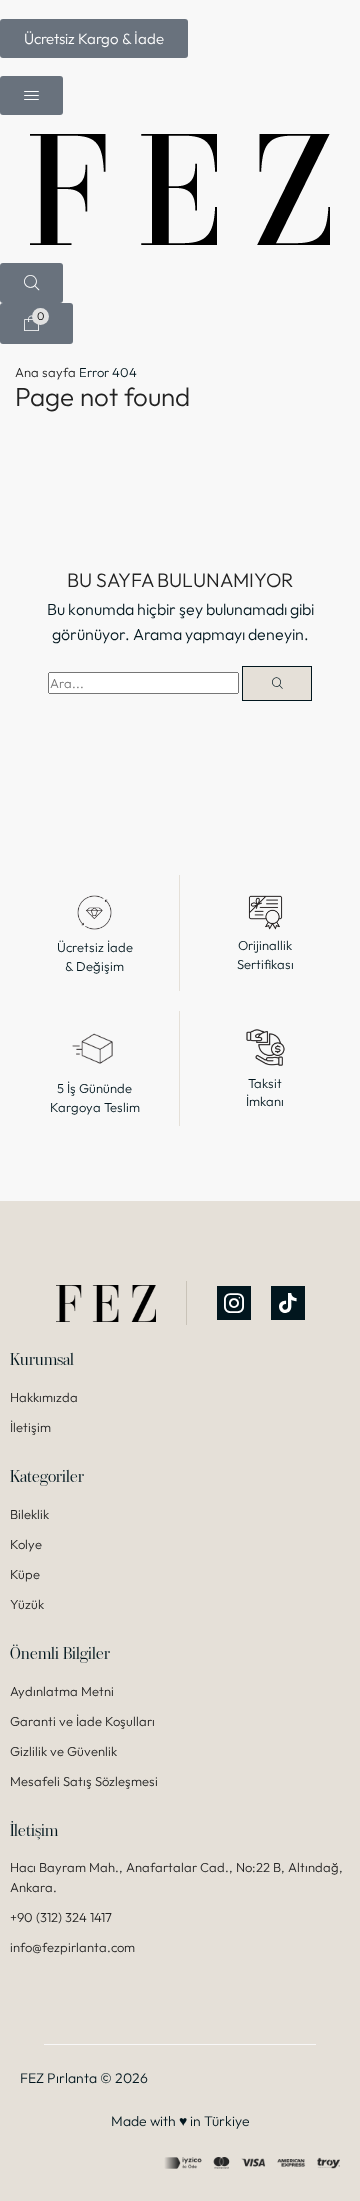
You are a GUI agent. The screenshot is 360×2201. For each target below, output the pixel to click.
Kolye (26, 1544)
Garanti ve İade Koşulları (82, 1721)
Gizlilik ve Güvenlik (63, 1751)
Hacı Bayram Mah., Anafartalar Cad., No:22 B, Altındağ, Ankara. (176, 1878)
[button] (94, 38)
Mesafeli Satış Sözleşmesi (84, 1781)
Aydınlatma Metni (62, 1691)
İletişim (30, 1427)
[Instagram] (234, 1304)
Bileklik (29, 1514)
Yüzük (27, 1604)
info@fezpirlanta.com (72, 1948)
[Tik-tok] (288, 1304)
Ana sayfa (45, 372)
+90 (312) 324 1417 (61, 1918)
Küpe (25, 1574)
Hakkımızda (44, 1397)
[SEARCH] (277, 683)
